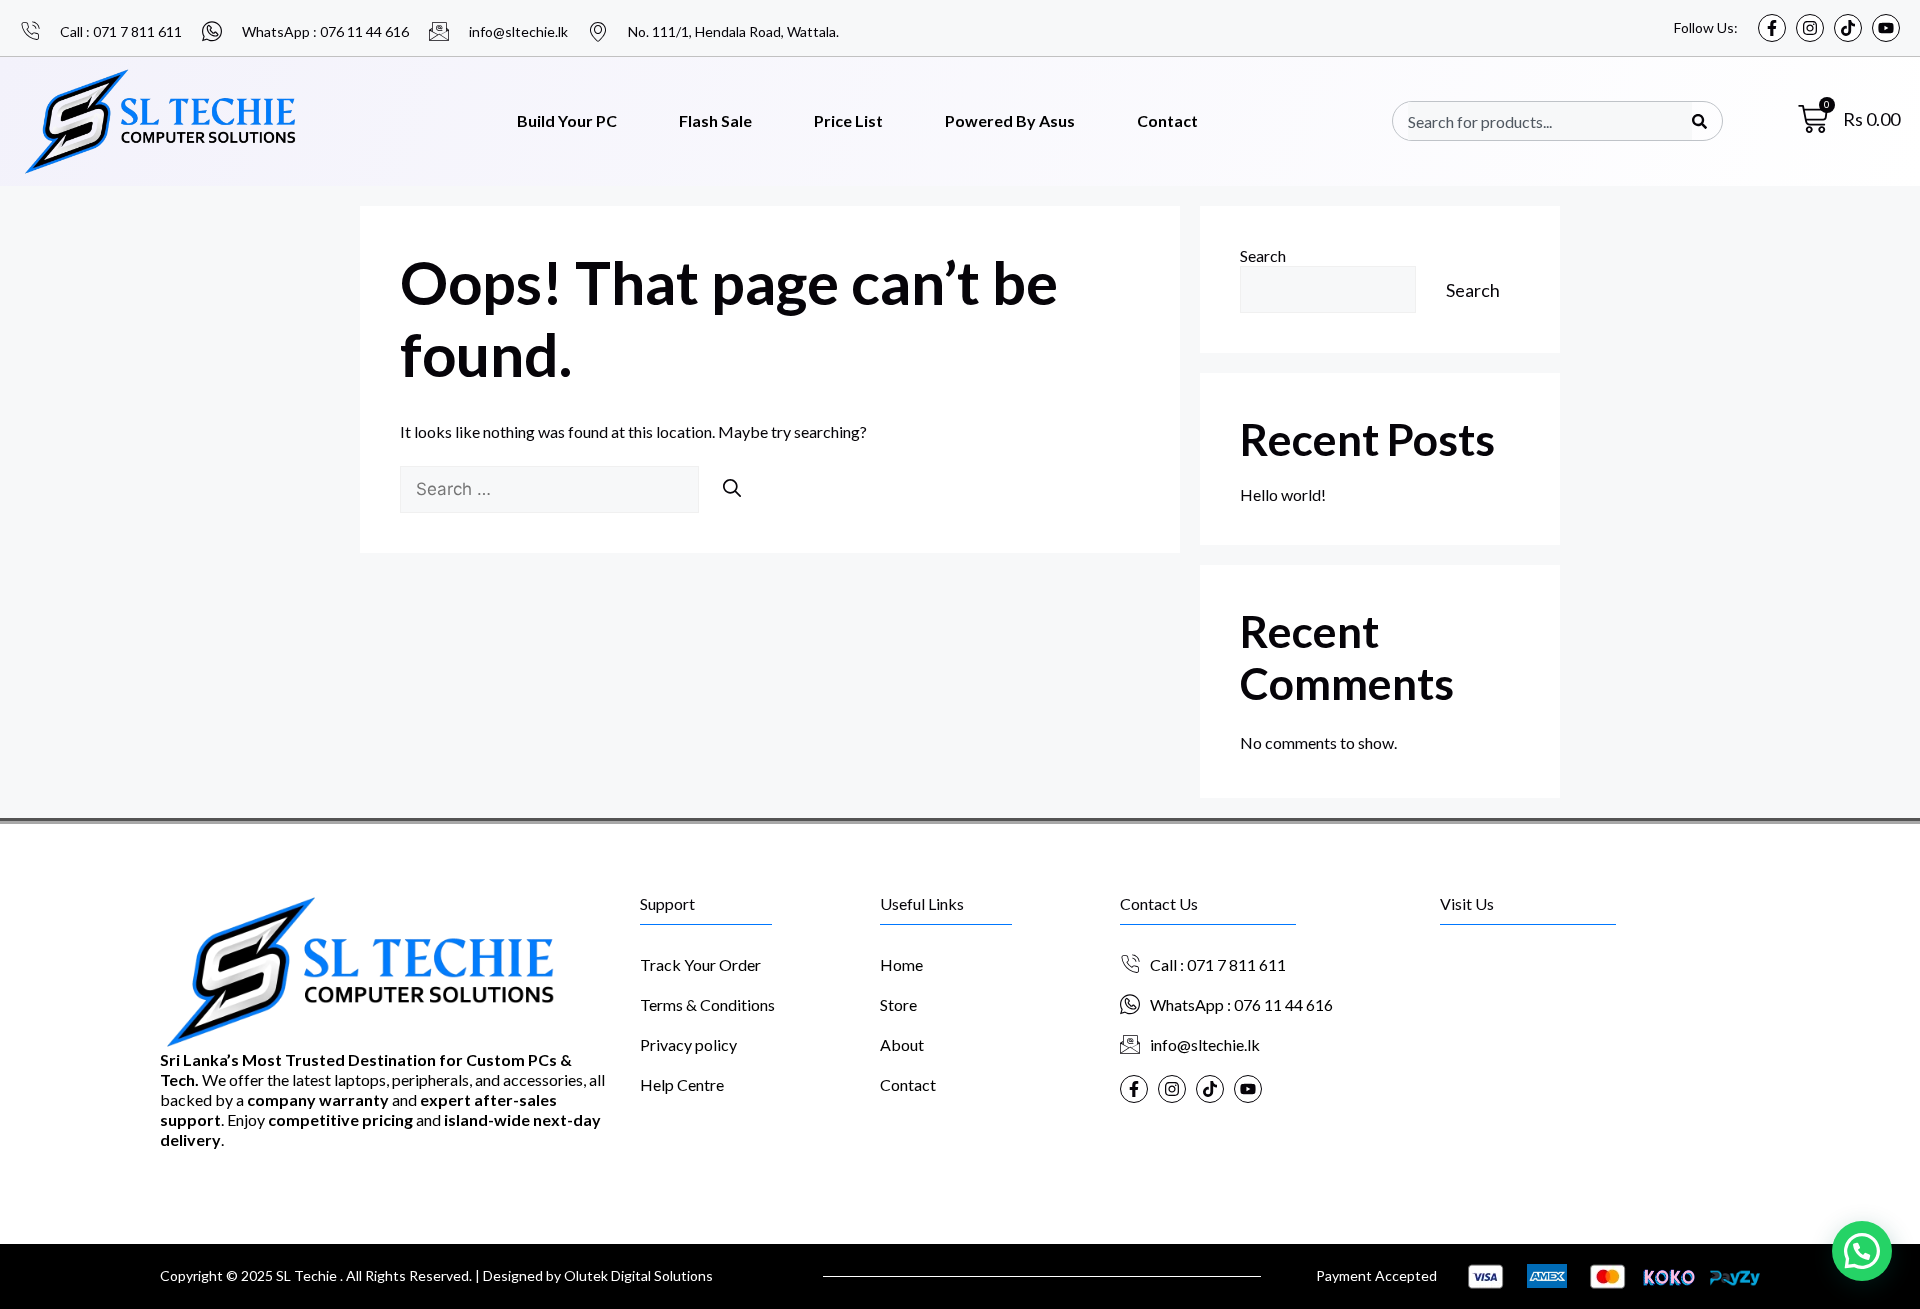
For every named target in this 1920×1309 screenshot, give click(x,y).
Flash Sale (715, 120)
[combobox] (1550, 121)
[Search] (1699, 121)
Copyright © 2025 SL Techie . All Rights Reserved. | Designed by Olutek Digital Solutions (436, 1275)
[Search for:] (551, 488)
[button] (1862, 1251)
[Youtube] (1886, 28)
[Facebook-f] (1772, 28)
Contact (1167, 120)
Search (1263, 255)
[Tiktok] (1848, 28)
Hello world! (1283, 494)
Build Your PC (567, 120)
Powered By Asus (1010, 120)
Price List (848, 120)
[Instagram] (1810, 28)
